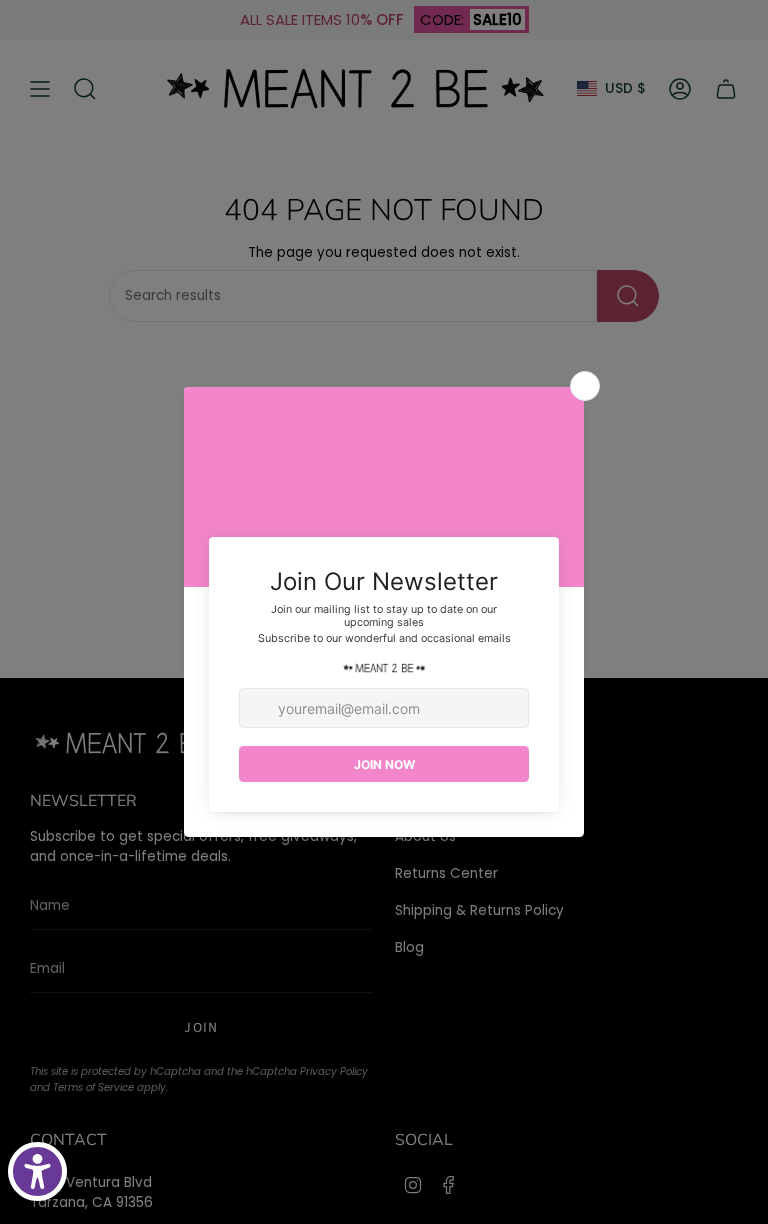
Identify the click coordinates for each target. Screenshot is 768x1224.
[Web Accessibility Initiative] (37, 1171)
